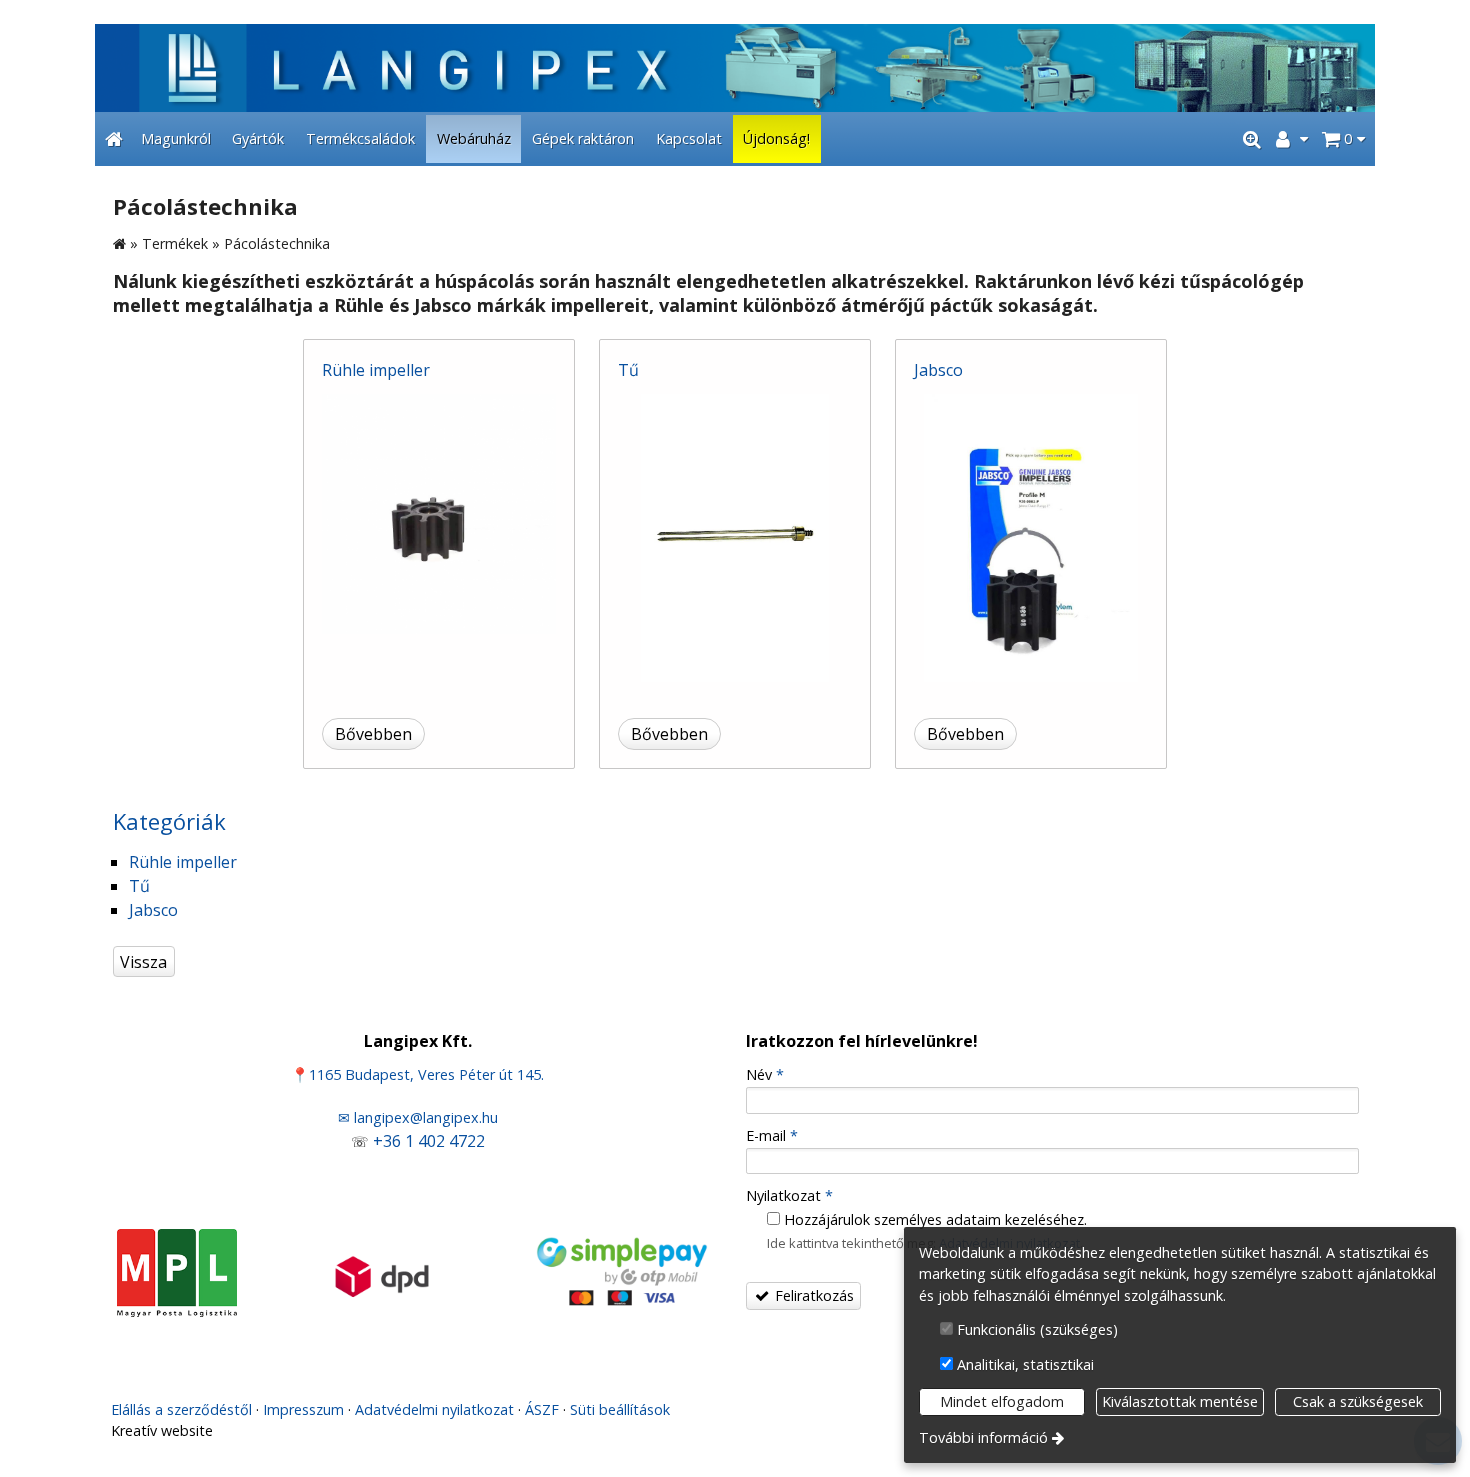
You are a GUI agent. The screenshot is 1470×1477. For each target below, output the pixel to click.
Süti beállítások (620, 1409)
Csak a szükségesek (1358, 1401)
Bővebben (373, 734)
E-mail (772, 1135)
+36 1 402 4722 (429, 1141)
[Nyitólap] (735, 68)
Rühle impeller (376, 370)
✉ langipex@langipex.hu (418, 1117)
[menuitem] (114, 139)
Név (765, 1074)
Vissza (143, 962)
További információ (983, 1437)
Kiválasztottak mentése (1180, 1401)
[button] (1343, 139)
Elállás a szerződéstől (181, 1409)
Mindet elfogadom (1002, 1401)
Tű (628, 370)
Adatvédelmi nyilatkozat (434, 1409)
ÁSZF (542, 1409)
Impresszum (303, 1409)
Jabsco (938, 370)
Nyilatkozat (789, 1195)
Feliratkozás (812, 1295)
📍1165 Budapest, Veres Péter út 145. (417, 1074)
